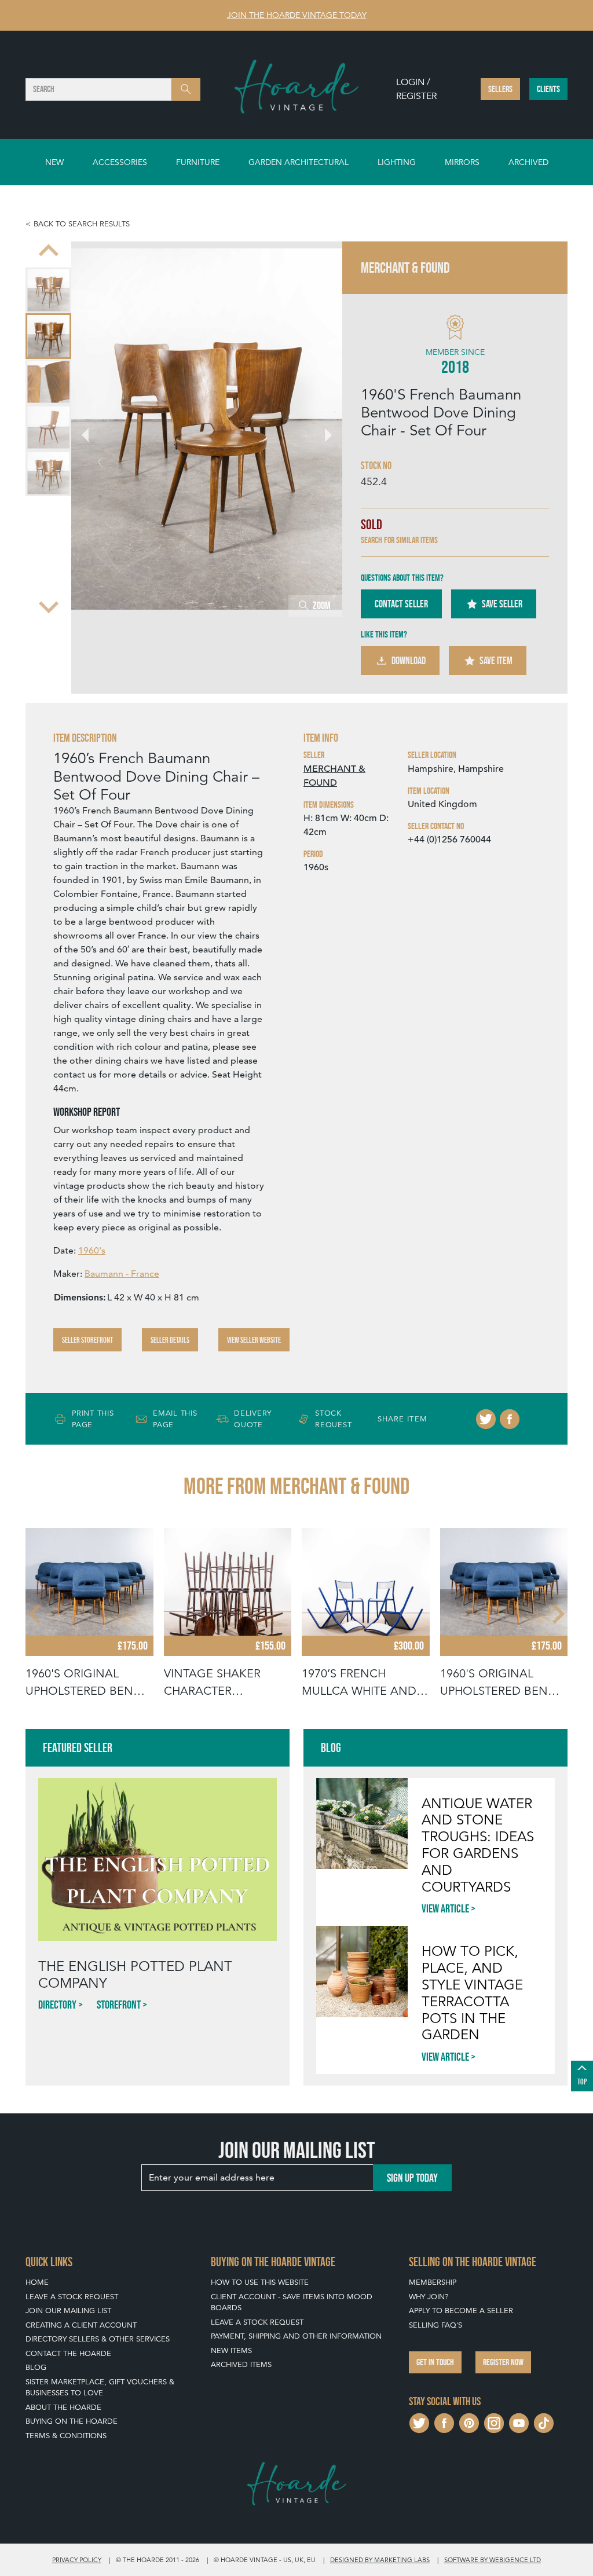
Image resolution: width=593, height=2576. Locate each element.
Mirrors (462, 162)
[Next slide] (49, 606)
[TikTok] (544, 2422)
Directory (57, 2005)
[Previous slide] (49, 252)
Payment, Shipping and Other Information (296, 2336)
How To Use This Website (260, 2282)
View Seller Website (254, 1340)
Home (37, 2282)
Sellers (500, 89)
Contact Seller (401, 604)
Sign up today (412, 2178)
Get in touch (435, 2362)
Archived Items (241, 2364)
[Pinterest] (469, 2422)
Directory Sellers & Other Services (98, 2339)
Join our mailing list (68, 2311)
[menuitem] (48, 290)
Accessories (120, 162)
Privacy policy (77, 2560)
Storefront (119, 2005)
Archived (528, 162)
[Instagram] (494, 2422)
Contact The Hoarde (68, 2353)
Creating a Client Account (81, 2325)
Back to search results (82, 224)
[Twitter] (486, 1419)
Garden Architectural (299, 162)
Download (409, 661)
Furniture (198, 162)
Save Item (496, 661)
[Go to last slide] (36, 1614)
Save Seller (502, 604)
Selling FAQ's (435, 2325)
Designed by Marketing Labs (380, 2560)
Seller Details (170, 1340)
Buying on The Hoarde (72, 2421)
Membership (433, 2282)
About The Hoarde (63, 2407)
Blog (36, 2367)
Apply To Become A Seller (461, 2311)
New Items (231, 2350)
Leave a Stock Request (72, 2297)
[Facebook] (510, 1419)
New (54, 162)
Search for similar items (399, 540)
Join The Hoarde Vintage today (297, 15)
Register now (503, 2362)
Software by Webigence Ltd (493, 2560)
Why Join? (429, 2297)
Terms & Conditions (66, 2436)
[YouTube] (519, 2422)
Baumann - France (122, 1274)
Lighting (397, 162)
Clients (548, 89)
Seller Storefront (87, 1340)
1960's (92, 1250)
